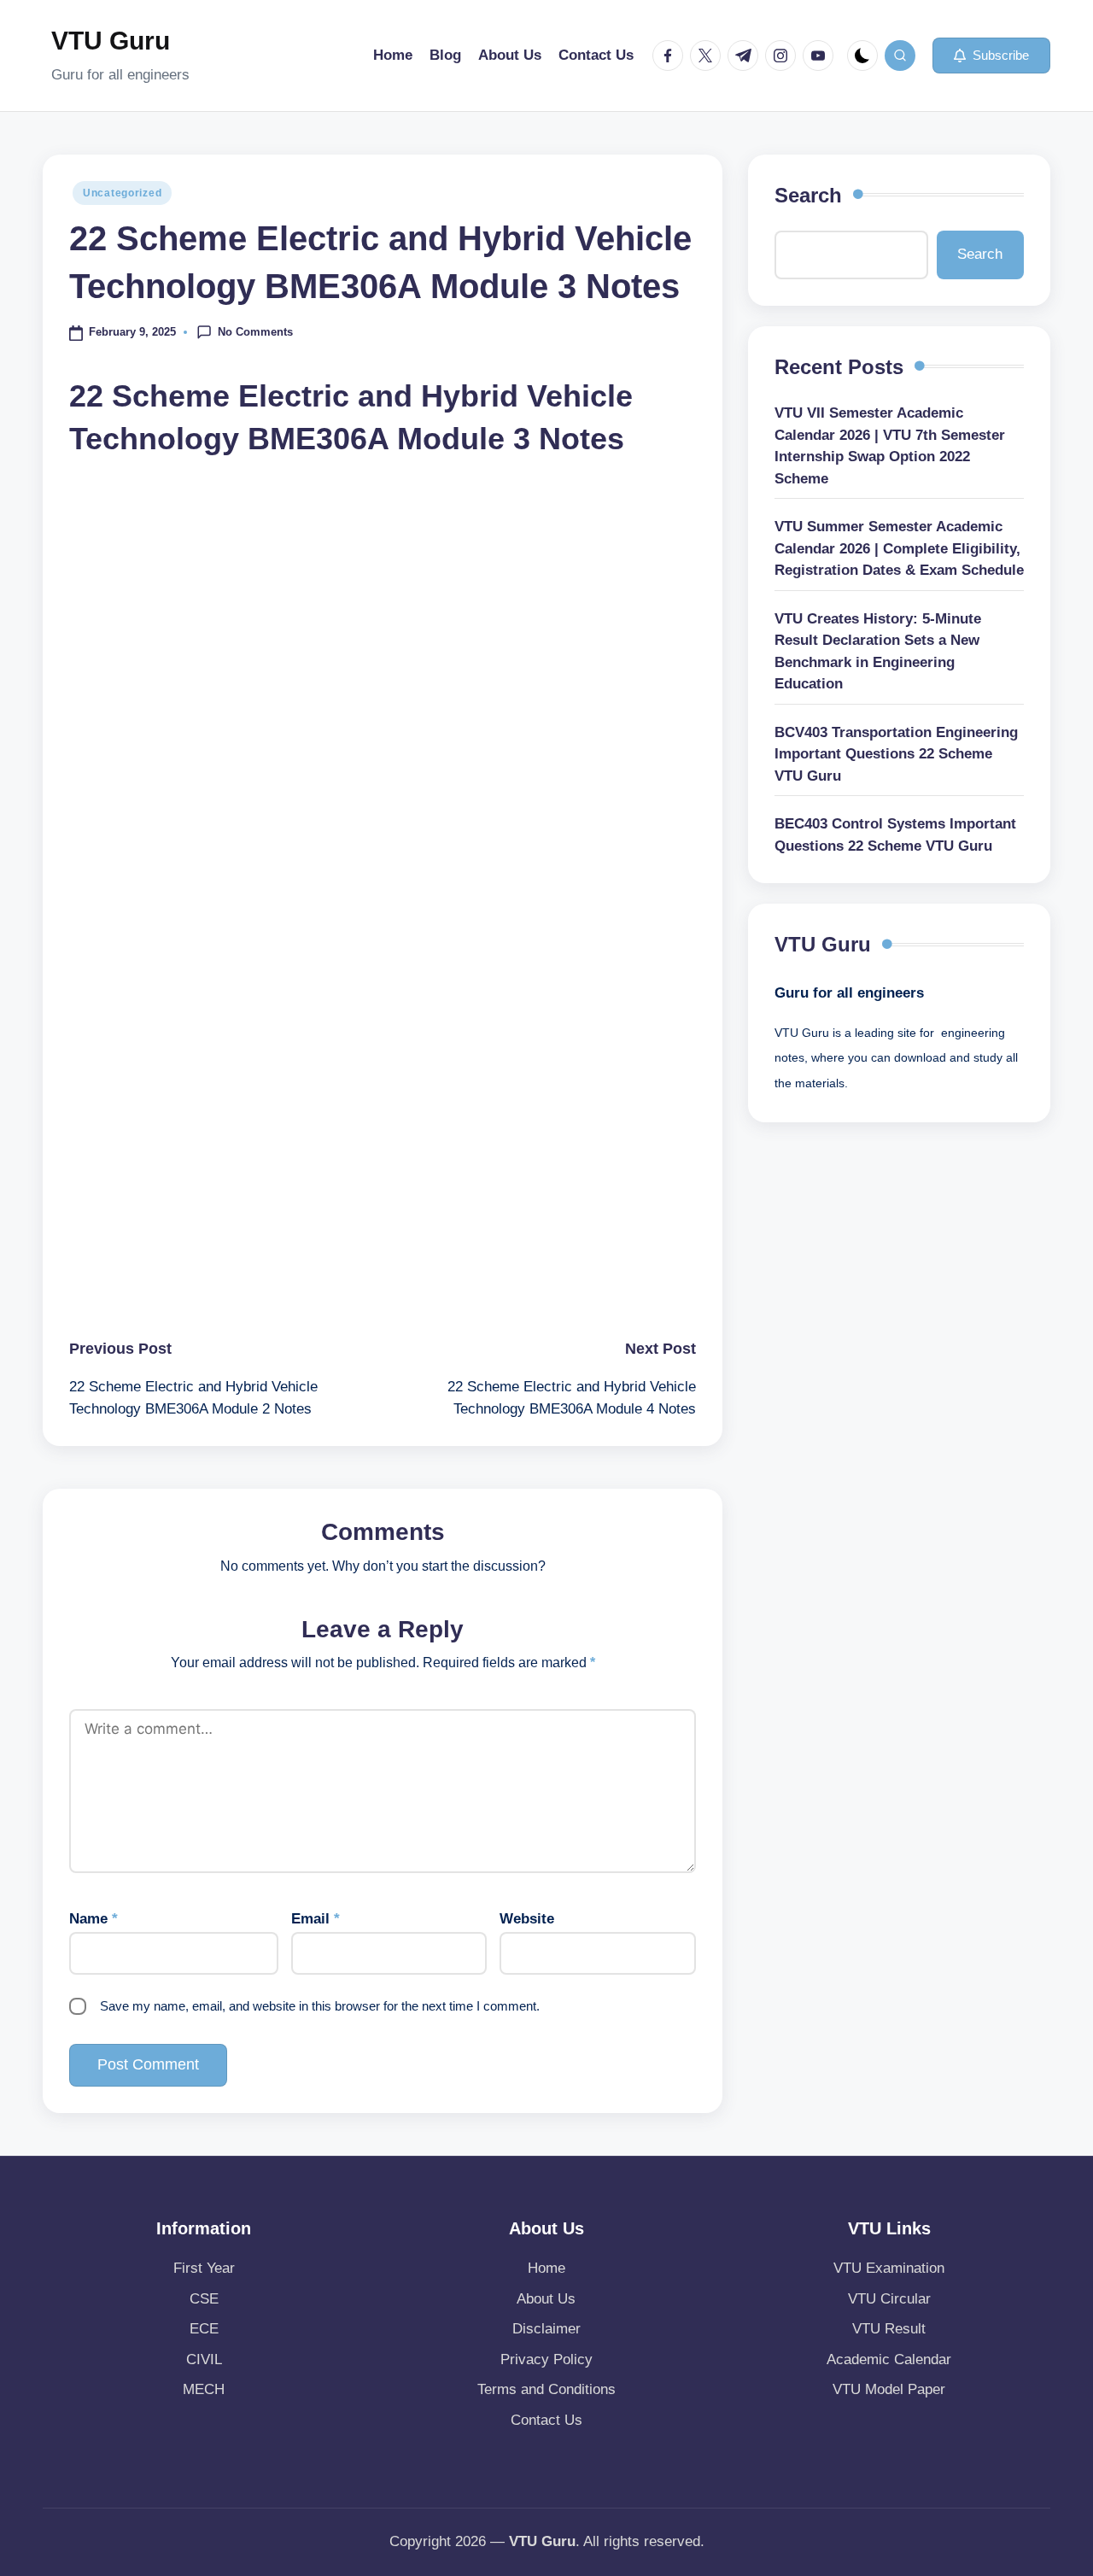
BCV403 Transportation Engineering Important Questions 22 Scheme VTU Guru (896, 754)
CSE (204, 2299)
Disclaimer (546, 2329)
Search (808, 195)
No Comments (255, 331)
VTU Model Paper (889, 2389)
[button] (991, 56)
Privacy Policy (546, 2359)
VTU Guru (111, 41)
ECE (204, 2329)
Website (527, 1919)
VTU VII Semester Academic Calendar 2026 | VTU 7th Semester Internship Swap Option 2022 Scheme (890, 446)
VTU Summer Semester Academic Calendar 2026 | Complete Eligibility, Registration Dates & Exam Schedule (899, 548)
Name (94, 1919)
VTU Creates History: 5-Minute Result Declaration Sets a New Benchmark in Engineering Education (878, 652)
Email (316, 1919)
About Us (546, 2299)
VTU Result (889, 2329)
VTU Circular (889, 2299)
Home (546, 2268)
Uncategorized (122, 193)
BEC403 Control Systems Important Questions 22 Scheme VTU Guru (895, 835)
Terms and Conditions (546, 2389)
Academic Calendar (889, 2359)
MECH (204, 2389)
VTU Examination (889, 2268)
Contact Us (546, 2420)
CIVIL (204, 2359)
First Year (204, 2268)
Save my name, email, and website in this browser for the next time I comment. (320, 2006)
